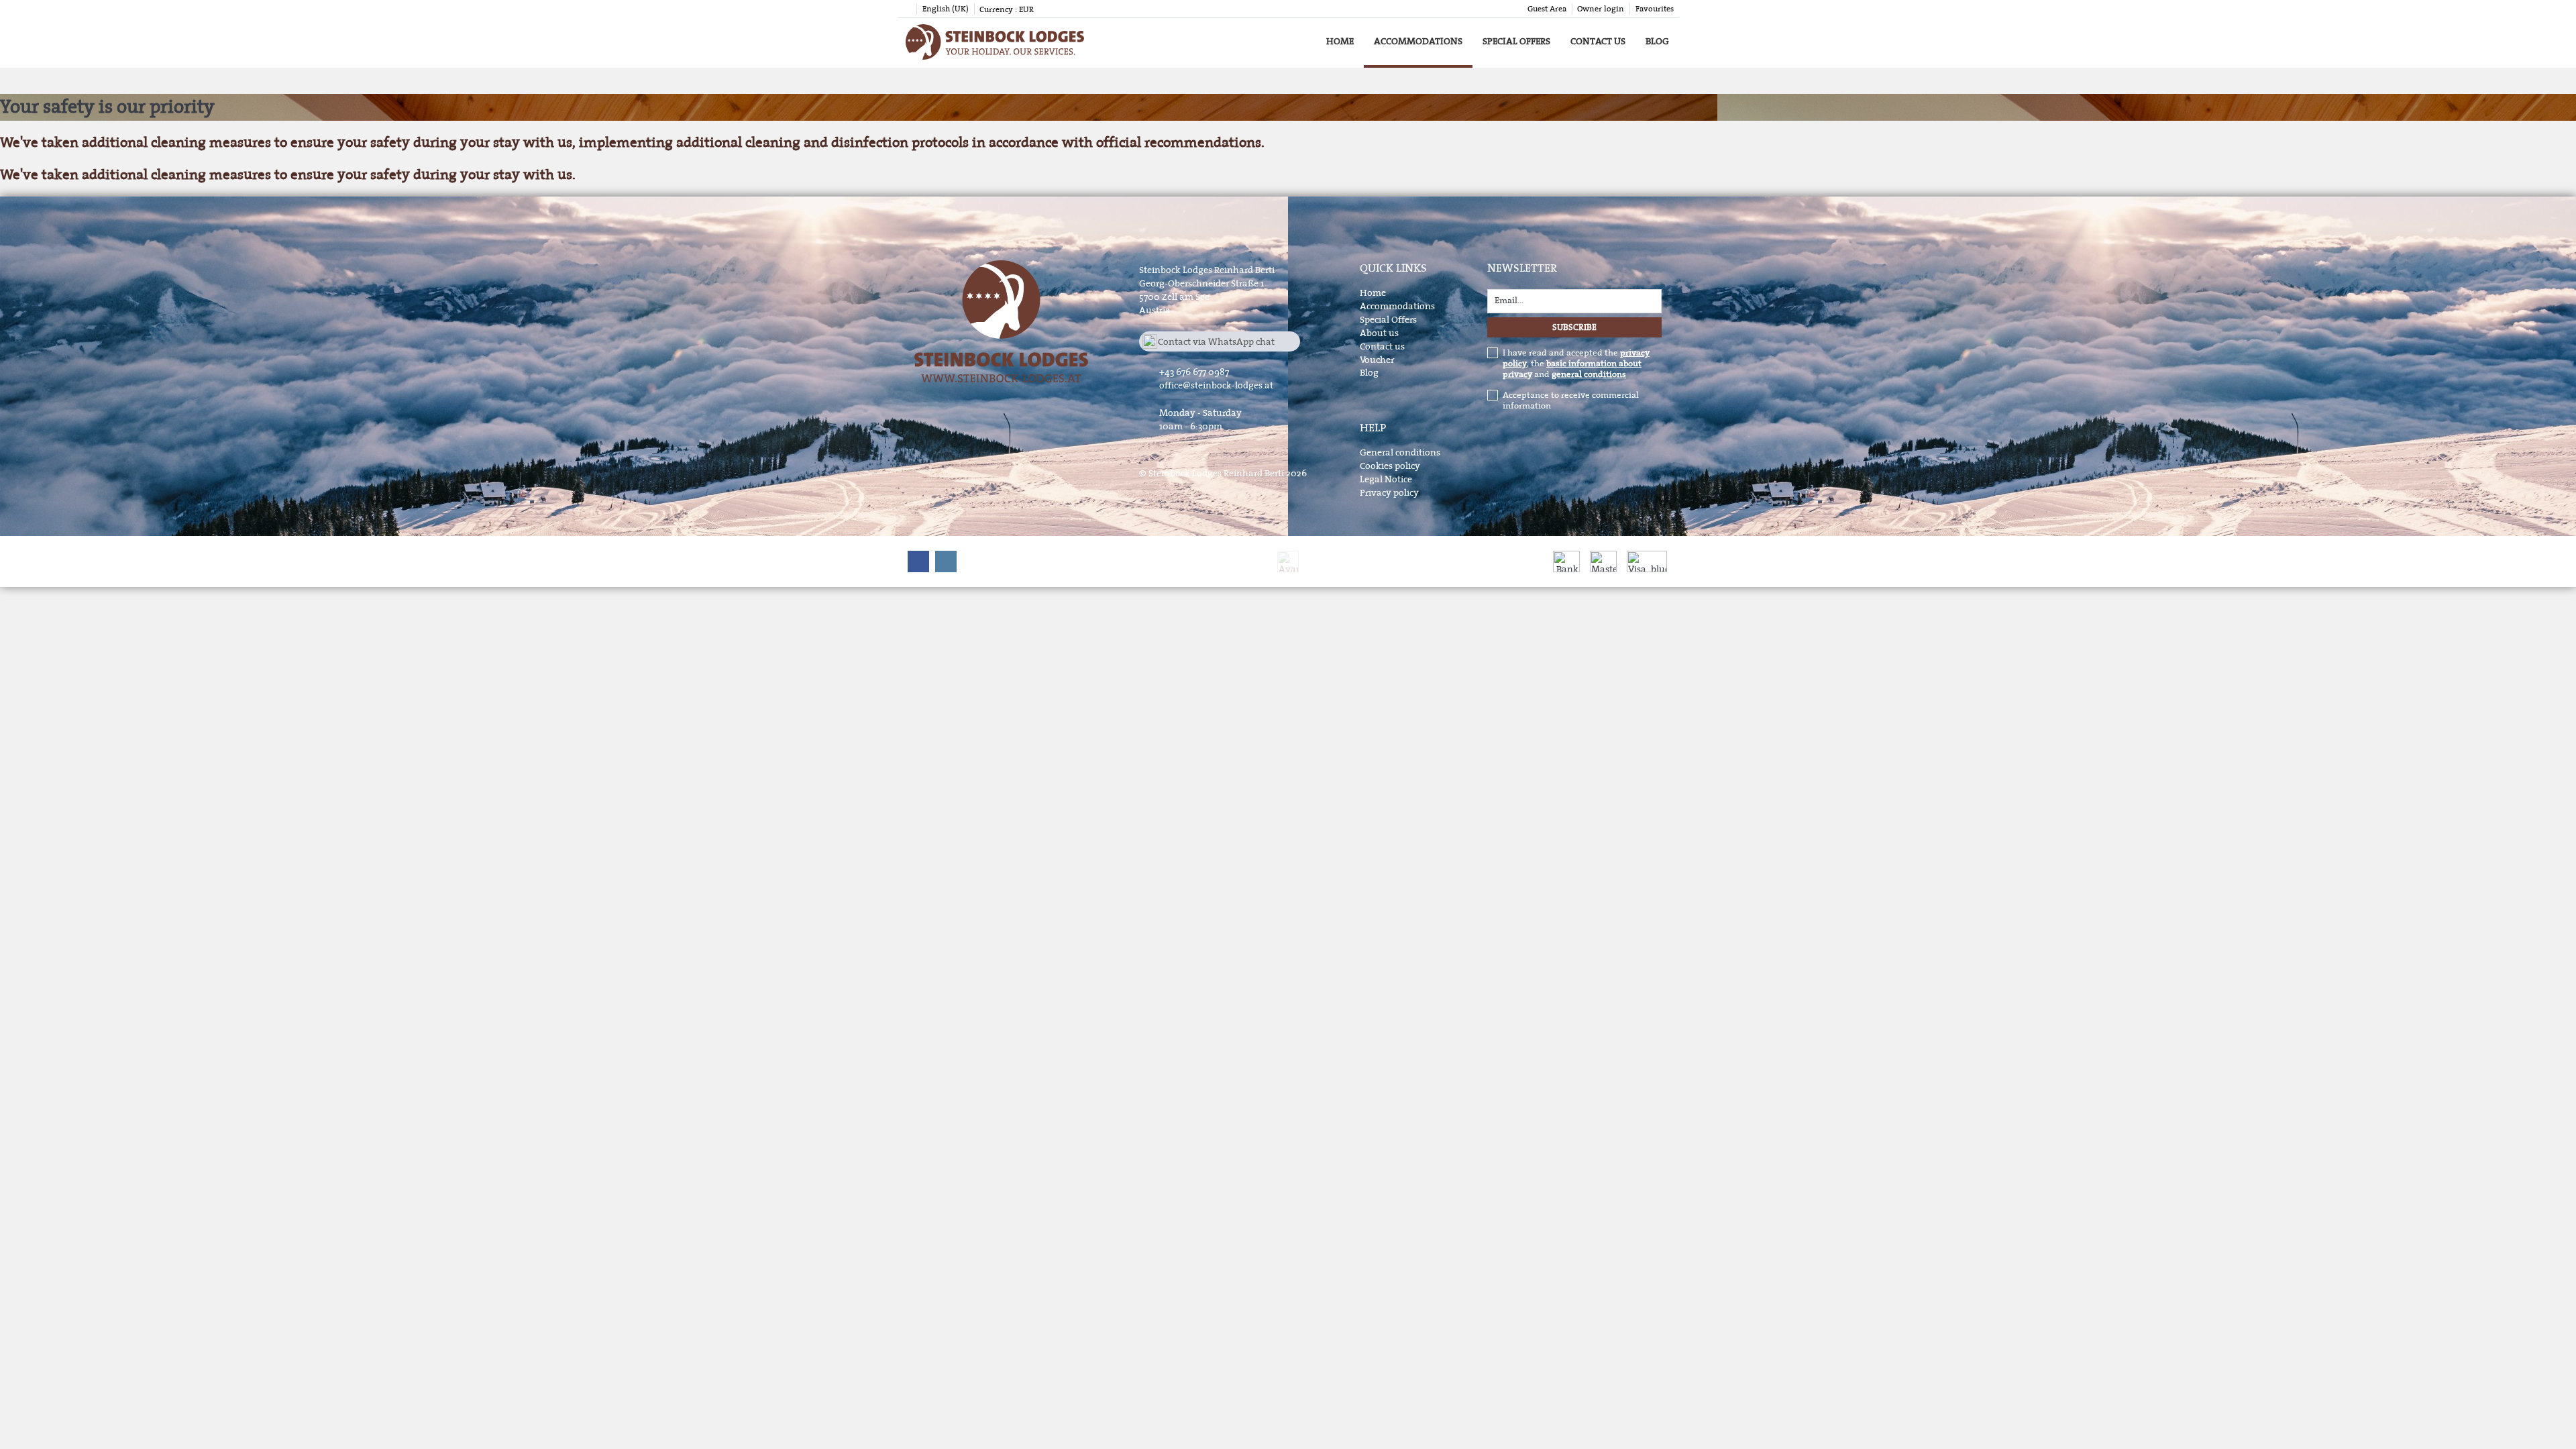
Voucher (1377, 360)
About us (1379, 333)
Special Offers (1516, 41)
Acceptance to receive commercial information (1571, 400)
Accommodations (1418, 41)
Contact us (1598, 41)
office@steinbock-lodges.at (1216, 385)
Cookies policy (1390, 466)
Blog (1657, 41)
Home (1340, 41)
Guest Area (1547, 9)
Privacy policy (1389, 493)
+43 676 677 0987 (1194, 372)
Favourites (1655, 9)
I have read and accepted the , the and (1576, 364)
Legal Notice (1386, 479)
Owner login (1601, 9)
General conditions (1400, 452)
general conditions (1589, 374)
